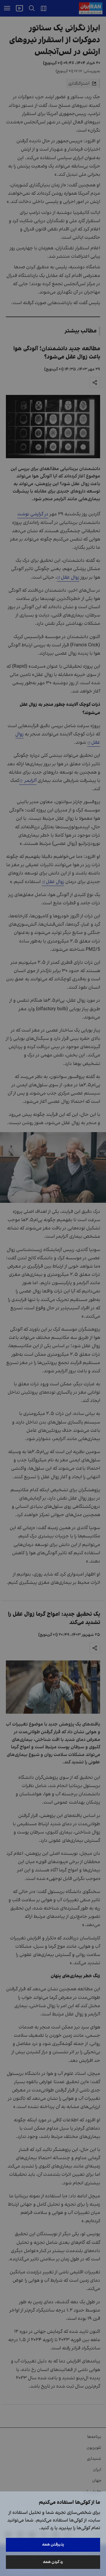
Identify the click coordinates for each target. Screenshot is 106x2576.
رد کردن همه (53, 2562)
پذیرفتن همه (53, 2544)
